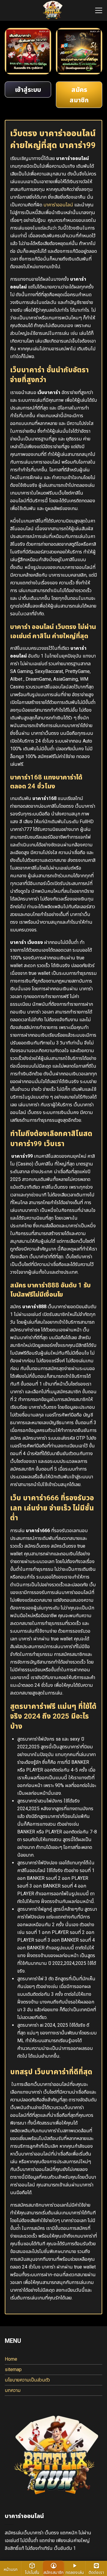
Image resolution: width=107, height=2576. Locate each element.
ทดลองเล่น (75, 2572)
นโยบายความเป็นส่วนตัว (27, 2380)
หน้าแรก (11, 2569)
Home (11, 2359)
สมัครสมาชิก (53, 2572)
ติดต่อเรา (96, 2572)
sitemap (13, 2369)
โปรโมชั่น (32, 2572)
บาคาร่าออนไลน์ (58, 205)
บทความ (13, 2390)
